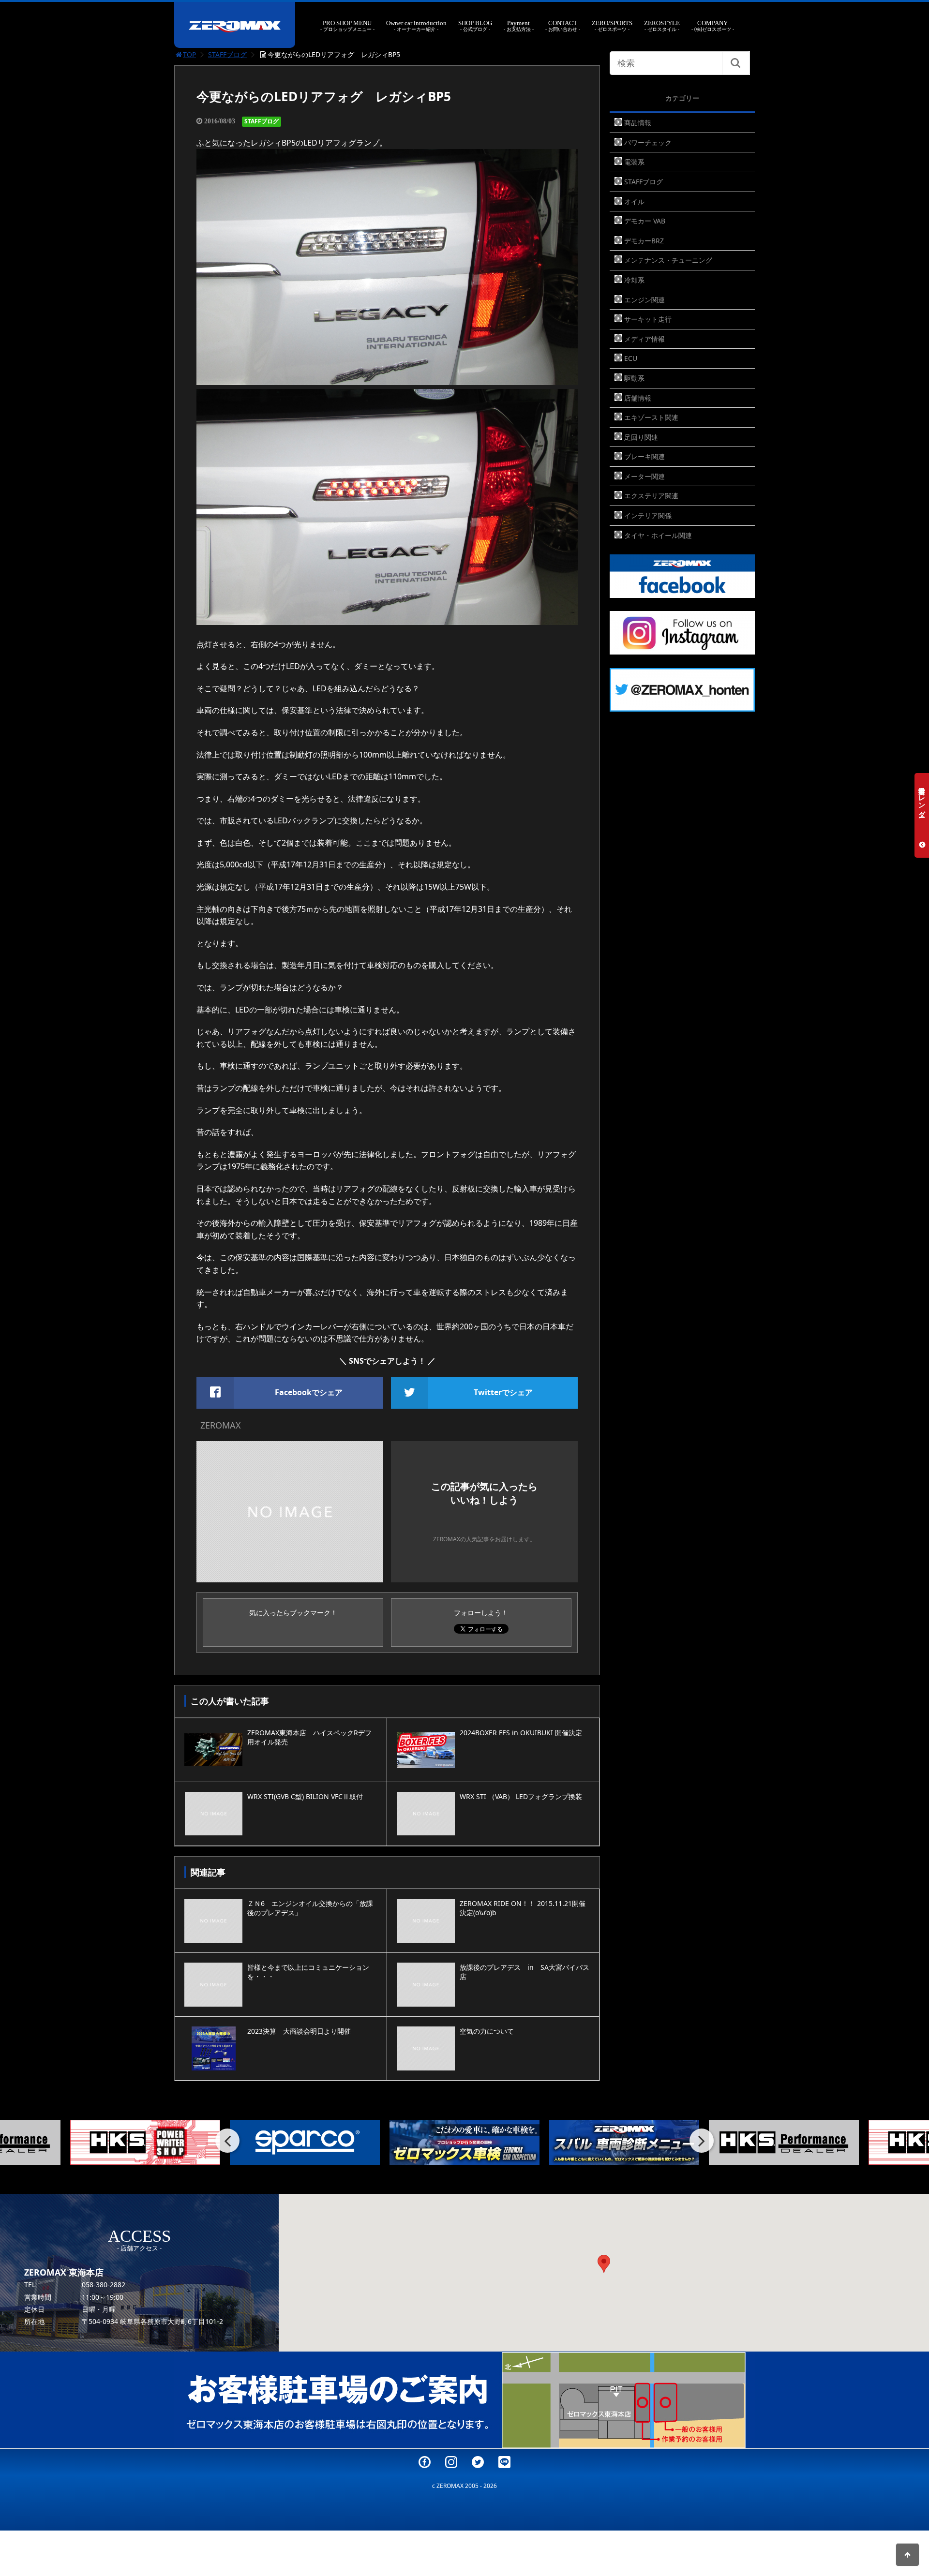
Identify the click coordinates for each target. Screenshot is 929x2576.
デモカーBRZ (644, 241)
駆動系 (634, 378)
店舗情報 (638, 398)
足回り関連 (641, 437)
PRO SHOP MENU (347, 26)
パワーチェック (648, 142)
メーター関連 (644, 476)
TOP (189, 54)
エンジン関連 (644, 300)
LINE (504, 2462)
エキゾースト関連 (651, 417)
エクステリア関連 (651, 496)
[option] (145, 2142)
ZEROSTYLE (662, 26)
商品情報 (638, 123)
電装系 (634, 162)
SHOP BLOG (475, 26)
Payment (519, 26)
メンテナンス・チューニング (668, 260)
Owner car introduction (416, 26)
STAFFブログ (227, 54)
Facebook (425, 2462)
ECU (631, 358)
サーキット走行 (648, 319)
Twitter (478, 2462)
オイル (634, 201)
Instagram (451, 2462)
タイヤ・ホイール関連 (658, 535)
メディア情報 (644, 339)
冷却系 (634, 280)
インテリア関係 (648, 515)
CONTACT (563, 26)
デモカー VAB (645, 221)
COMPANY (713, 26)
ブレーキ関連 (644, 456)
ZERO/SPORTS (612, 26)
